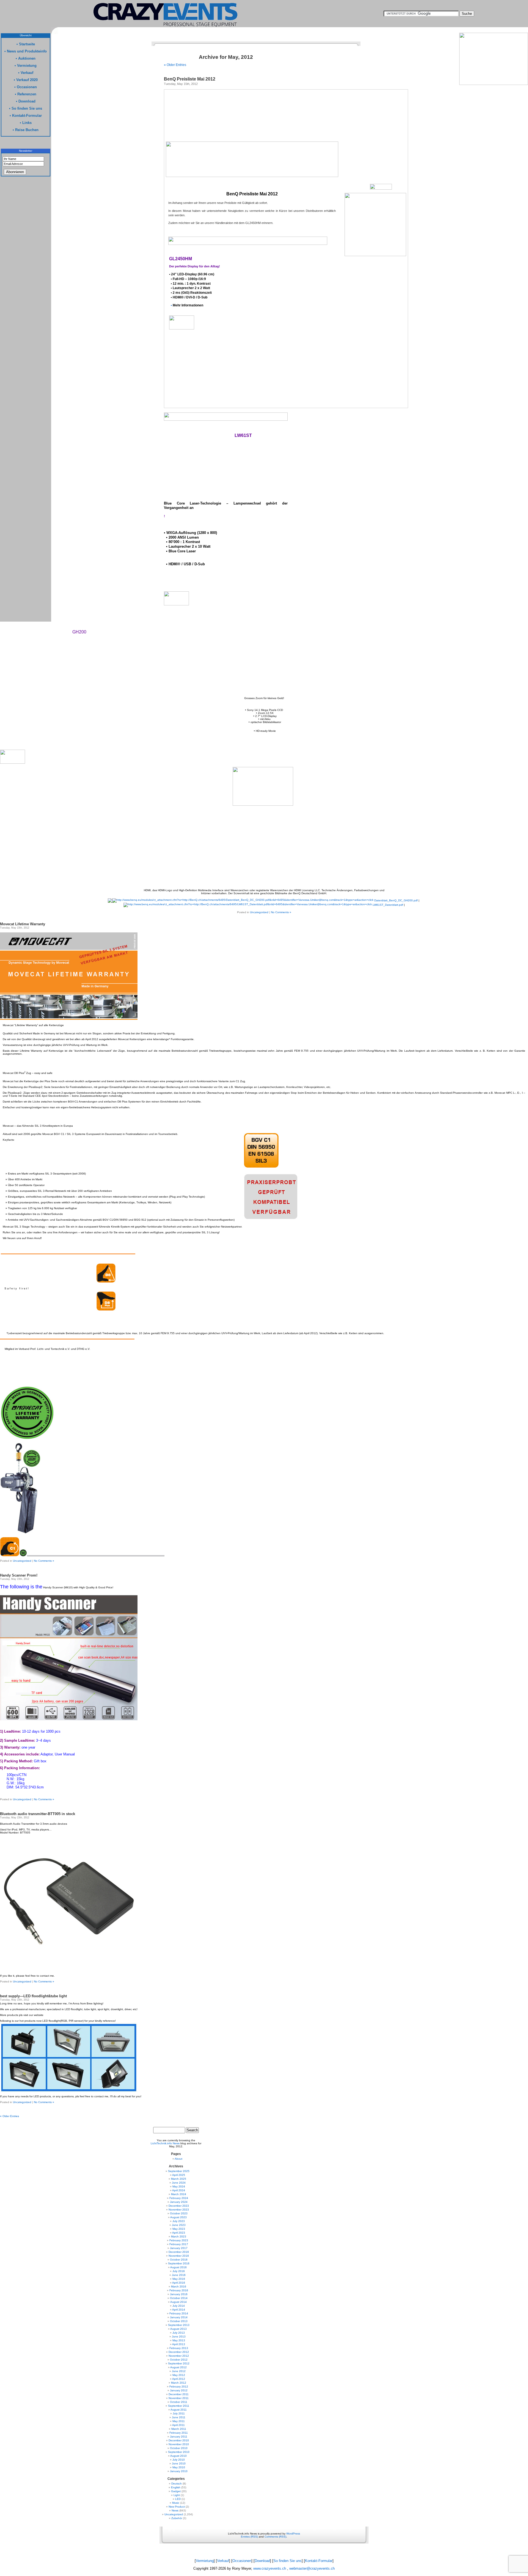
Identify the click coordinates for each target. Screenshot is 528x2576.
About (178, 2159)
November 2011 (179, 2398)
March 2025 (179, 2179)
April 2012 (179, 2379)
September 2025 (179, 2171)
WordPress (293, 2534)
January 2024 (179, 2202)
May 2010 (179, 2467)
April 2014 (179, 2310)
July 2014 (179, 2306)
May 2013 (179, 2340)
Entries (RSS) (249, 2537)
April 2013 (179, 2344)
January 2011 (179, 2437)
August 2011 (179, 2410)
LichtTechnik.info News (165, 2143)
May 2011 (179, 2421)
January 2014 (179, 2317)
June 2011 (179, 2417)
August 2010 (178, 2456)
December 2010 (179, 2440)
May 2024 (179, 2186)
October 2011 (179, 2402)
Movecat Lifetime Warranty (23, 924)
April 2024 (179, 2190)
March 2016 (179, 2286)
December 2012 (179, 2352)
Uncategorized (259, 912)
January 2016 (179, 2294)
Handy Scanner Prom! (19, 1575)
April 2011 (178, 2425)
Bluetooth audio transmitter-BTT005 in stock (38, 1814)
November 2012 (179, 2356)
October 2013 (179, 2321)
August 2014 (178, 2302)
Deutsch (177, 2484)
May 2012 (179, 2375)
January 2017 (179, 2248)
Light (177, 2495)
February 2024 (179, 2198)
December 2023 (179, 2206)
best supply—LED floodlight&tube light (33, 1996)
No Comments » (281, 912)
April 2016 (179, 2283)
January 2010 (179, 2471)
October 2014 (179, 2298)
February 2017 (179, 2244)
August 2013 (178, 2329)
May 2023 (179, 2229)
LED (178, 2499)
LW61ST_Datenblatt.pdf (388, 905)
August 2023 (178, 2217)
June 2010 (179, 2463)
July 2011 (179, 2413)
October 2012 (179, 2360)
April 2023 (179, 2233)
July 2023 (179, 2221)
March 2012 (179, 2383)
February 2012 (179, 2387)
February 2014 (179, 2313)
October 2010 (179, 2448)
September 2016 (179, 2263)
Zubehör (177, 2518)
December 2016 (179, 2252)
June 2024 (179, 2183)
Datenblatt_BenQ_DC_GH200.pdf (396, 900)
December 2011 (179, 2394)
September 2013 (179, 2325)
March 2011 (179, 2429)
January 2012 (179, 2390)
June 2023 (179, 2225)
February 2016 (179, 2290)
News (175, 2510)
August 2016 (178, 2267)
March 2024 (179, 2194)
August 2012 (178, 2367)
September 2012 (179, 2363)
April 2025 (179, 2175)
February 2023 (179, 2240)
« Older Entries (175, 65)
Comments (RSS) (275, 2537)
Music (176, 2503)
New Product (177, 2507)
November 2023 (179, 2210)
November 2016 (179, 2256)
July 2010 (179, 2460)
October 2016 (179, 2260)
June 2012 (179, 2371)
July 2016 (179, 2271)
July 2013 (179, 2333)
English (176, 2487)
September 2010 (179, 2452)
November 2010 (179, 2444)
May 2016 (179, 2279)
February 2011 (179, 2433)
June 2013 (179, 2337)
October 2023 (179, 2213)
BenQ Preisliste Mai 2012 (190, 79)
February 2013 (179, 2348)
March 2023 (179, 2236)
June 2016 (179, 2275)
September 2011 (179, 2406)
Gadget (176, 2491)
